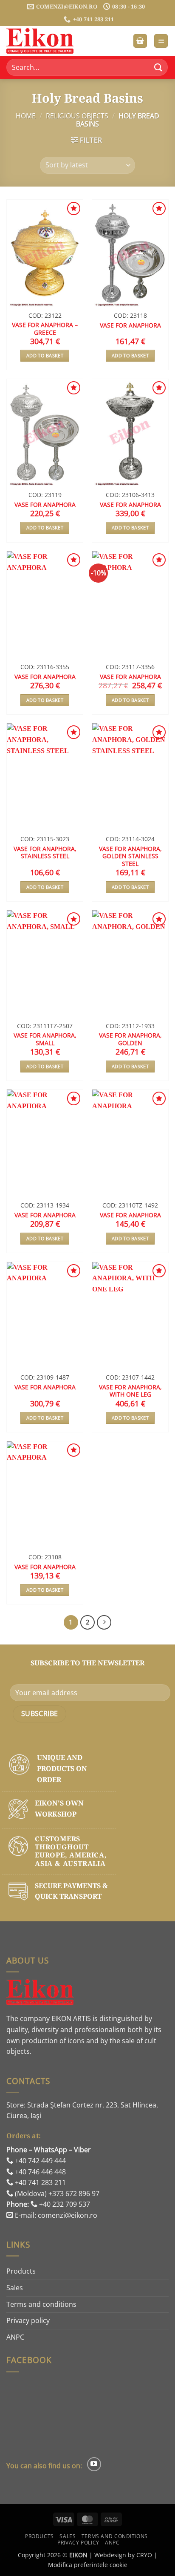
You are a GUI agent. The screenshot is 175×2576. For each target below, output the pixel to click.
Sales (15, 2288)
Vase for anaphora (130, 325)
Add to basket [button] (45, 355)
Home (26, 116)
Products (21, 2271)
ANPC (15, 2337)
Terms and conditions (41, 2304)
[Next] (104, 1622)
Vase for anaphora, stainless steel (45, 852)
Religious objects (77, 116)
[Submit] (158, 68)
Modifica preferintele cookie (88, 2565)
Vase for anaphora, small (45, 1039)
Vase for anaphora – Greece (45, 329)
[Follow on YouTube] (94, 2464)
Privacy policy (28, 2320)
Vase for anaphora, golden (130, 1039)
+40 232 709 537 (64, 2204)
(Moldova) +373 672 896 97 (56, 2194)
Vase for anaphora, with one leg (130, 1391)
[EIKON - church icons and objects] (49, 41)
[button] (140, 41)
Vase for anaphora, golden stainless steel (130, 856)
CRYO (144, 2555)
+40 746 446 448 (40, 2172)
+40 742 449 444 (40, 2161)
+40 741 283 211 (40, 2182)
